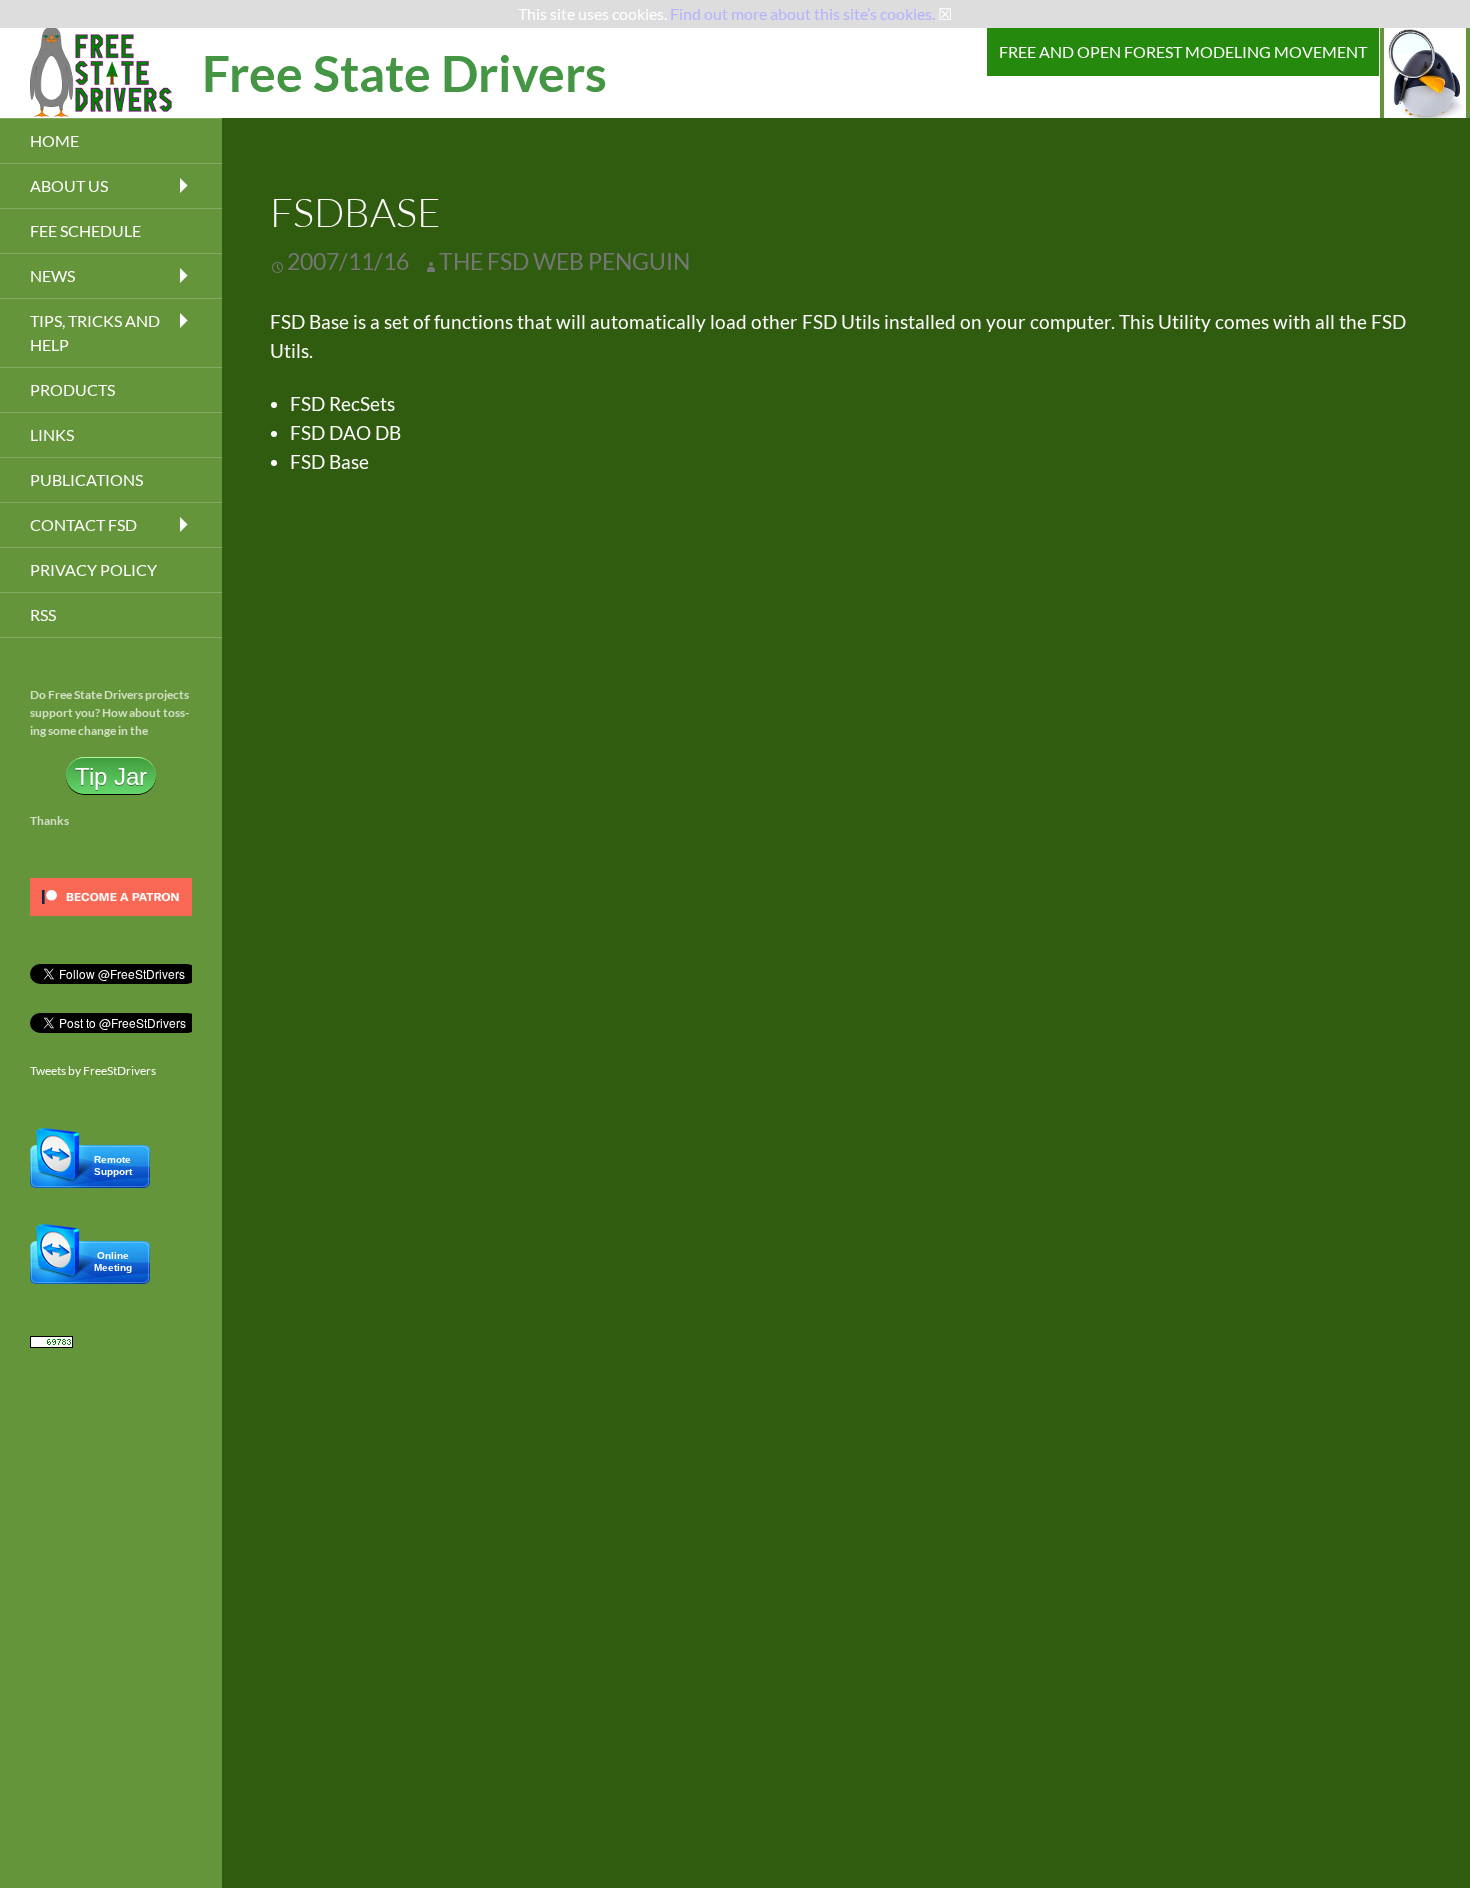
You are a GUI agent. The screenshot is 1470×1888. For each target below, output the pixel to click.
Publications (86, 479)
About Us (69, 185)
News (52, 275)
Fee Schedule (85, 230)
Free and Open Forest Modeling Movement (1183, 51)
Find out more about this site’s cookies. (802, 13)
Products (72, 389)
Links (52, 434)
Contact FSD (83, 524)
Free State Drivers (404, 73)
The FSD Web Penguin (564, 261)
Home (54, 140)
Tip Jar (111, 775)
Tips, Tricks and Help (95, 332)
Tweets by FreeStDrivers (93, 1070)
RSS (43, 614)
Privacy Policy (93, 569)
